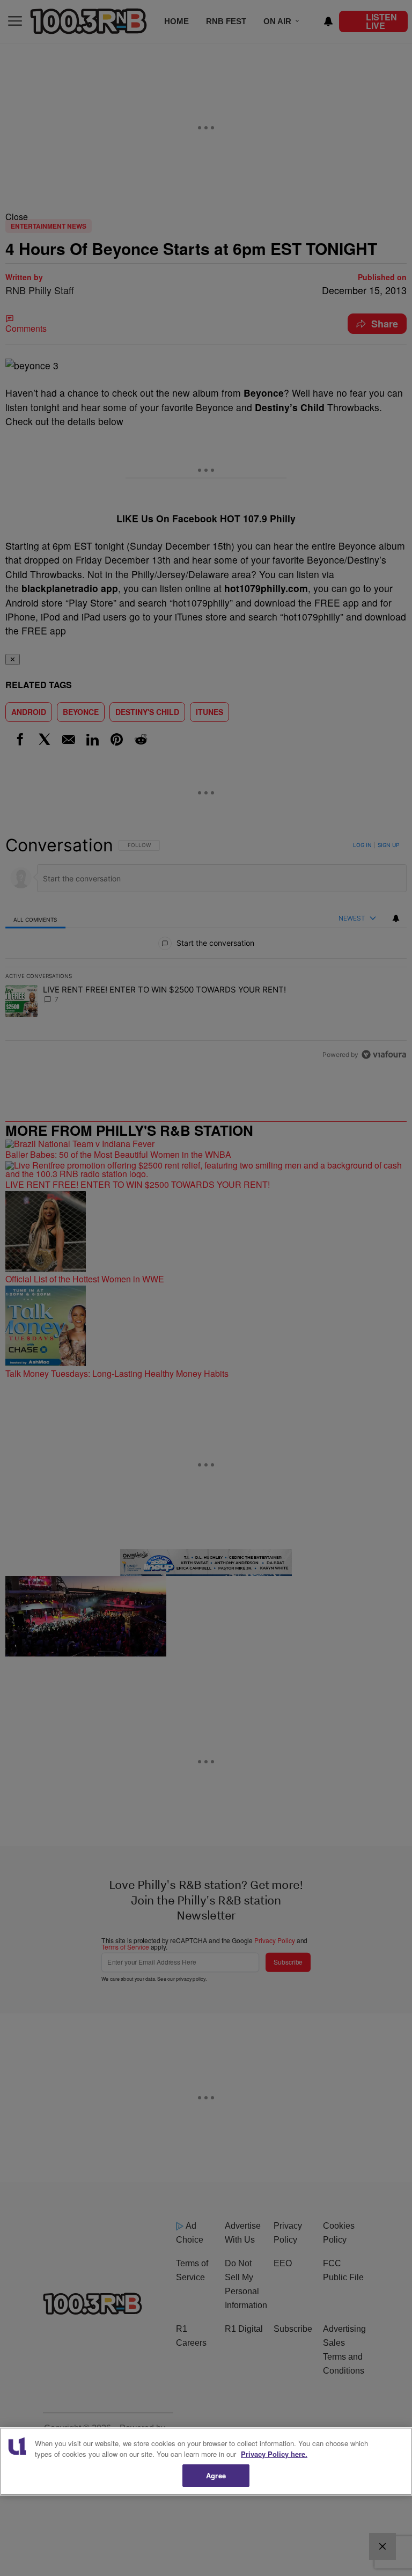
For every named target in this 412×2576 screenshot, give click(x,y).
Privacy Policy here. (274, 2454)
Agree (216, 2475)
